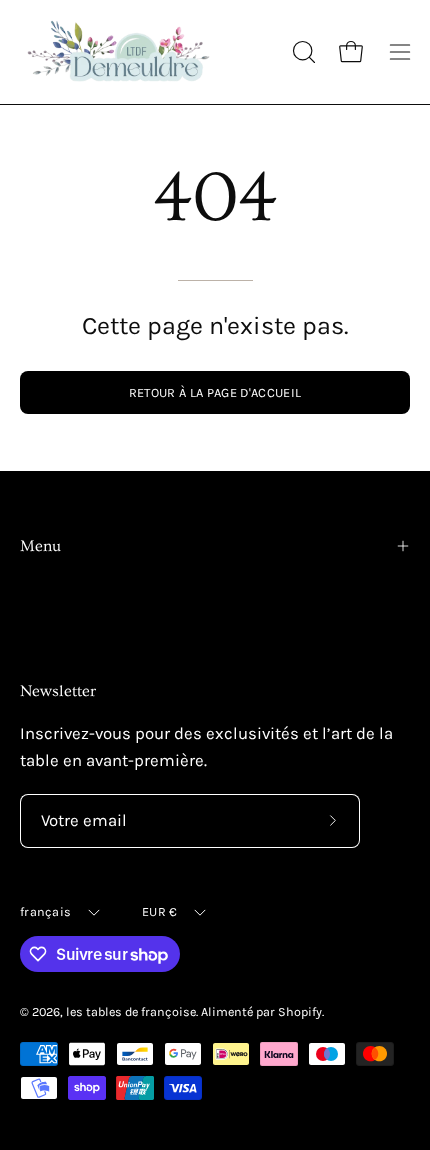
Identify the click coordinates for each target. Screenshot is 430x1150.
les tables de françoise (131, 1011)
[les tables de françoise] (120, 52)
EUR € (159, 911)
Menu (40, 546)
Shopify (300, 1011)
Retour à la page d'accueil (215, 392)
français (45, 911)
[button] (302, 52)
